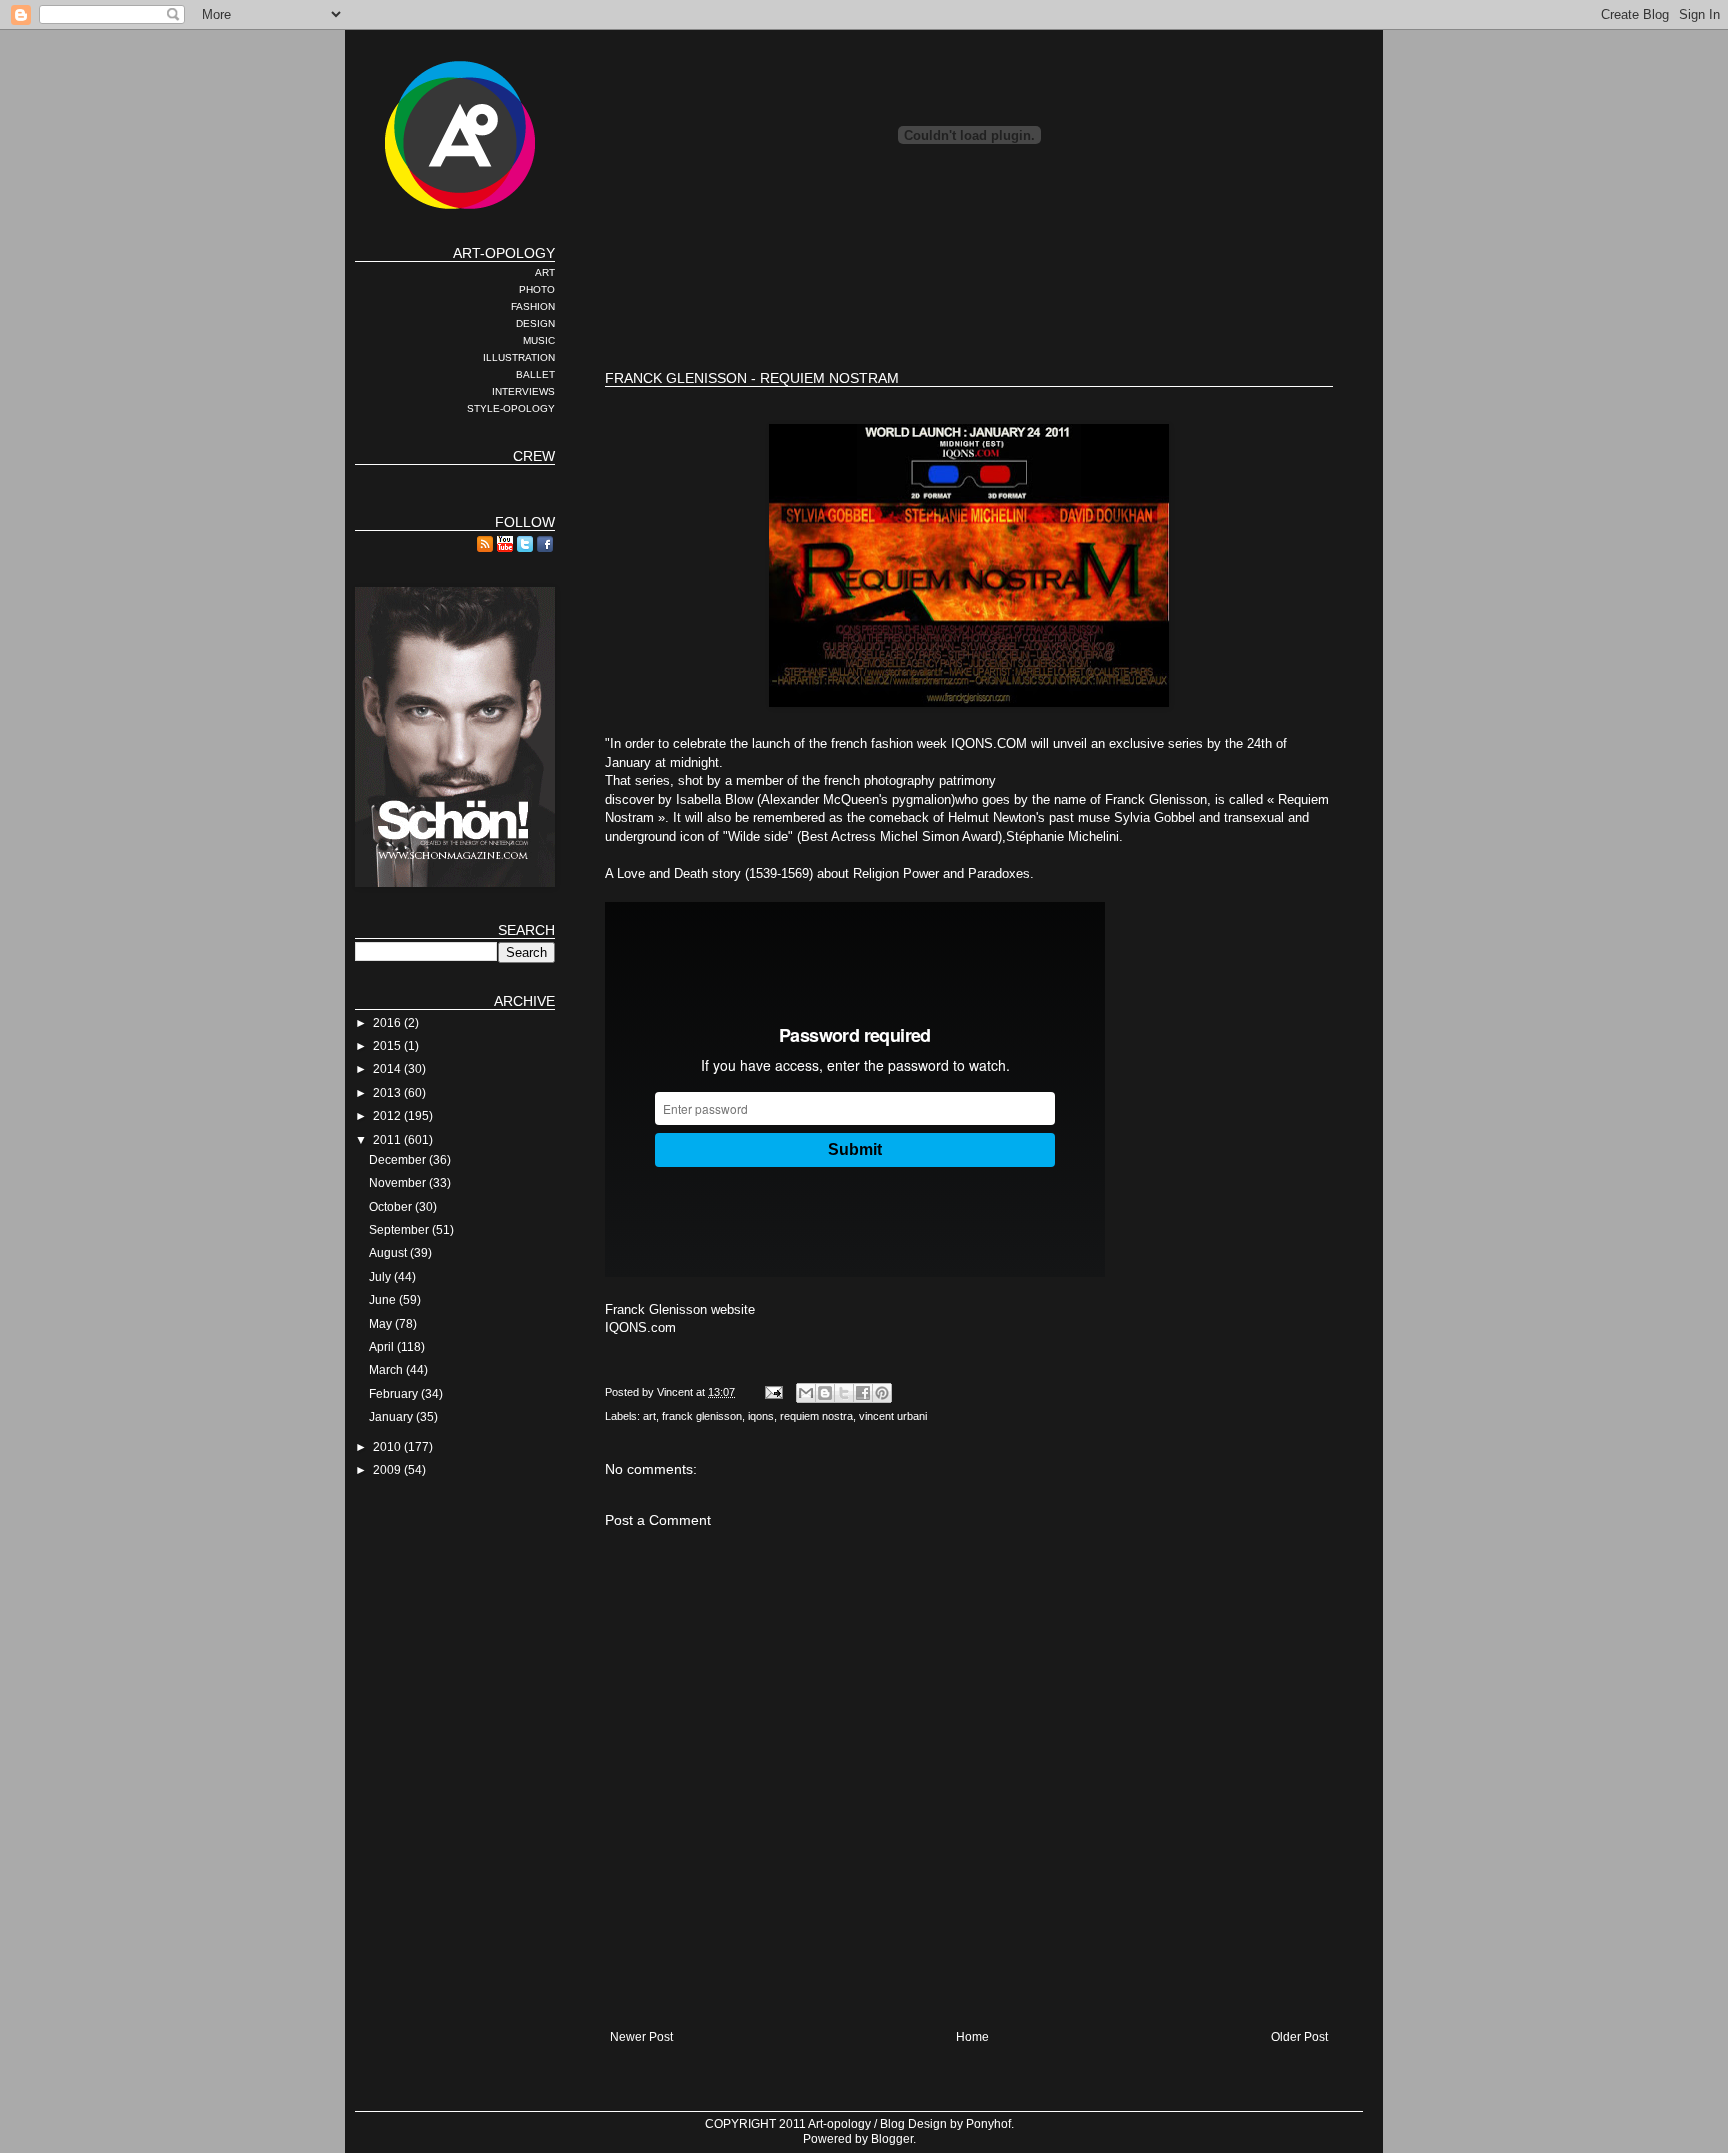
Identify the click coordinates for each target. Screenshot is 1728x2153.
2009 (388, 1470)
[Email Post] (773, 1392)
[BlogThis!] (825, 1393)
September (400, 1230)
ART (545, 272)
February (395, 1394)
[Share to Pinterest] (882, 1393)
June (384, 1300)
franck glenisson (702, 1416)
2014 (388, 1069)
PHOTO (537, 289)
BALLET (535, 374)
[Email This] (806, 1393)
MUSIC (539, 340)
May (382, 1324)
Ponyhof (988, 2124)
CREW (534, 456)
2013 (388, 1093)
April (383, 1347)
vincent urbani (893, 1416)
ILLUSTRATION (519, 357)
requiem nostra (816, 1416)
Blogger (892, 2139)
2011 (388, 1140)
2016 (388, 1023)
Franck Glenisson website (680, 1309)
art (649, 1416)
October (392, 1207)
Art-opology (839, 2124)
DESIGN (535, 323)
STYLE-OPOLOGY (511, 408)
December (399, 1160)
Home (972, 2037)
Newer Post (641, 2037)
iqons (761, 1416)
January (392, 1417)
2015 (388, 1046)
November (399, 1183)
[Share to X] (844, 1393)
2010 (388, 1447)
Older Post (1299, 2037)
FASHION (533, 306)
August (389, 1253)
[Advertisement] (969, 290)
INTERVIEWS (523, 391)
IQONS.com (640, 1327)
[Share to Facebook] (863, 1393)
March (387, 1370)
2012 (388, 1116)
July (381, 1277)
